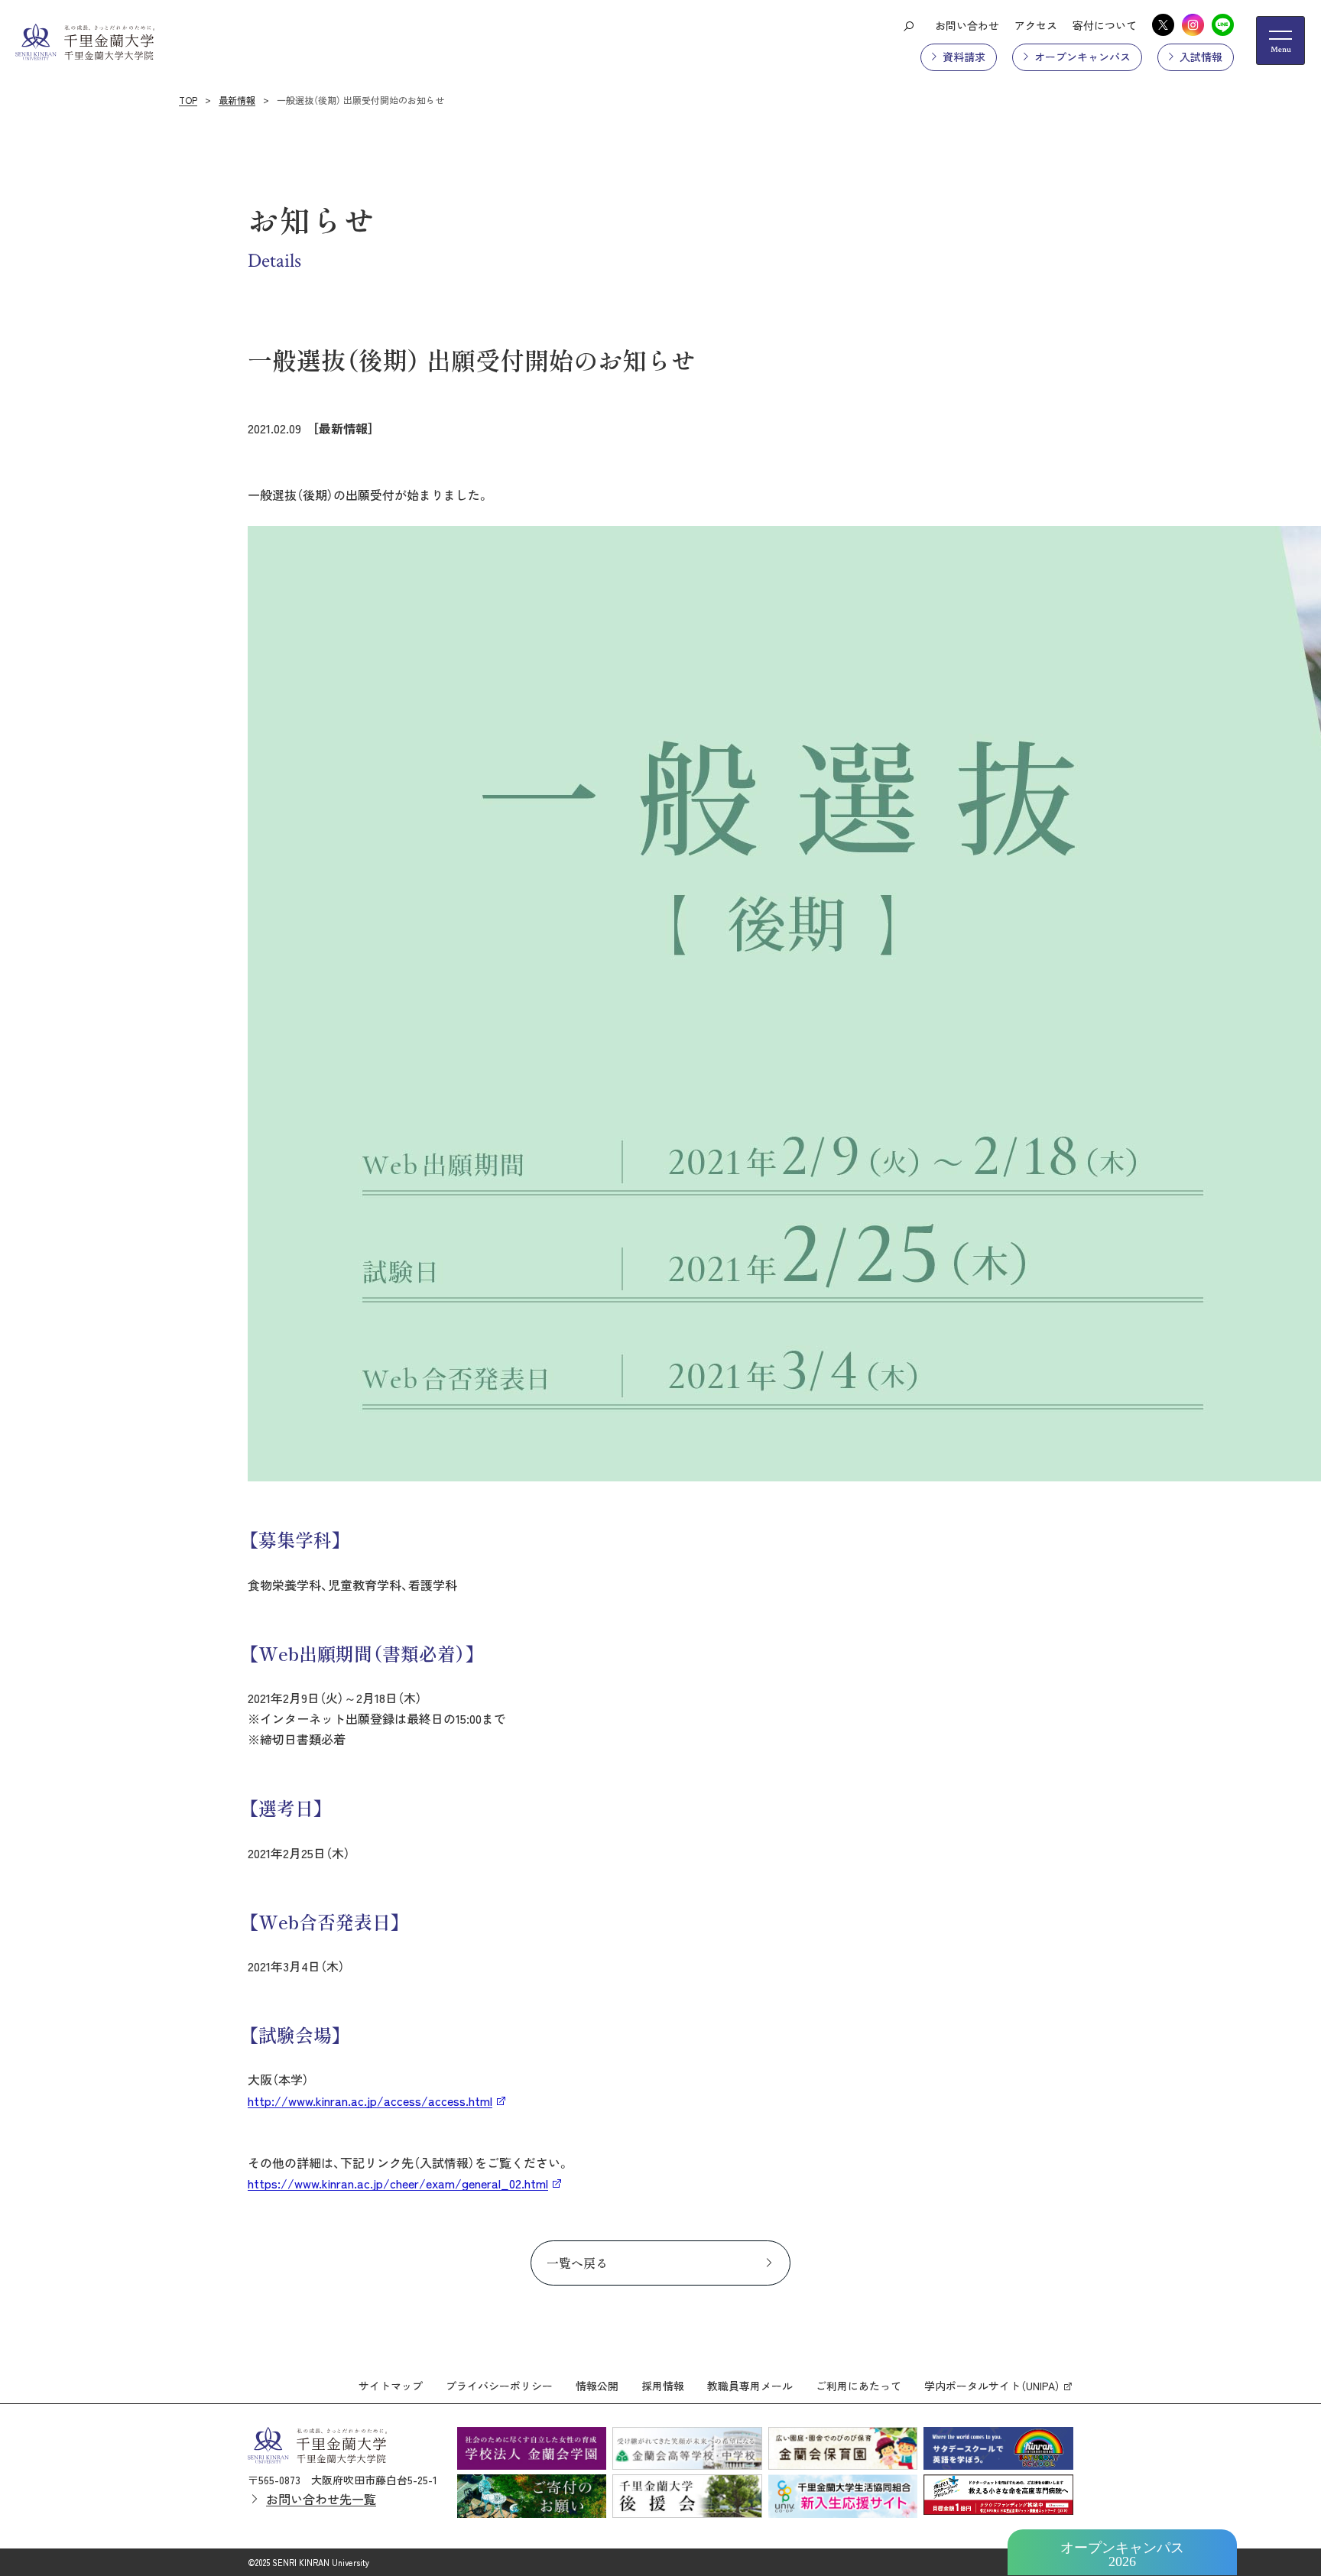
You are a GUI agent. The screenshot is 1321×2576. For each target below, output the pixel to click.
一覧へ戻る (577, 2263)
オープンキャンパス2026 (1122, 2555)
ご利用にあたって (858, 2386)
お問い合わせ (967, 25)
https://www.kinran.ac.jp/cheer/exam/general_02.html (398, 2183)
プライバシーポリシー (499, 2386)
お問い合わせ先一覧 (321, 2499)
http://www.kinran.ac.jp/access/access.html (370, 2101)
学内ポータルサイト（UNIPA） (992, 2386)
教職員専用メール (750, 2386)
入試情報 (1201, 57)
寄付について (1105, 25)
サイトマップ (391, 2386)
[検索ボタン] (908, 25)
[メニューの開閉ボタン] (1280, 41)
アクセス (1036, 25)
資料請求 (964, 57)
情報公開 (597, 2386)
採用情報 (663, 2386)
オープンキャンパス (1082, 57)
